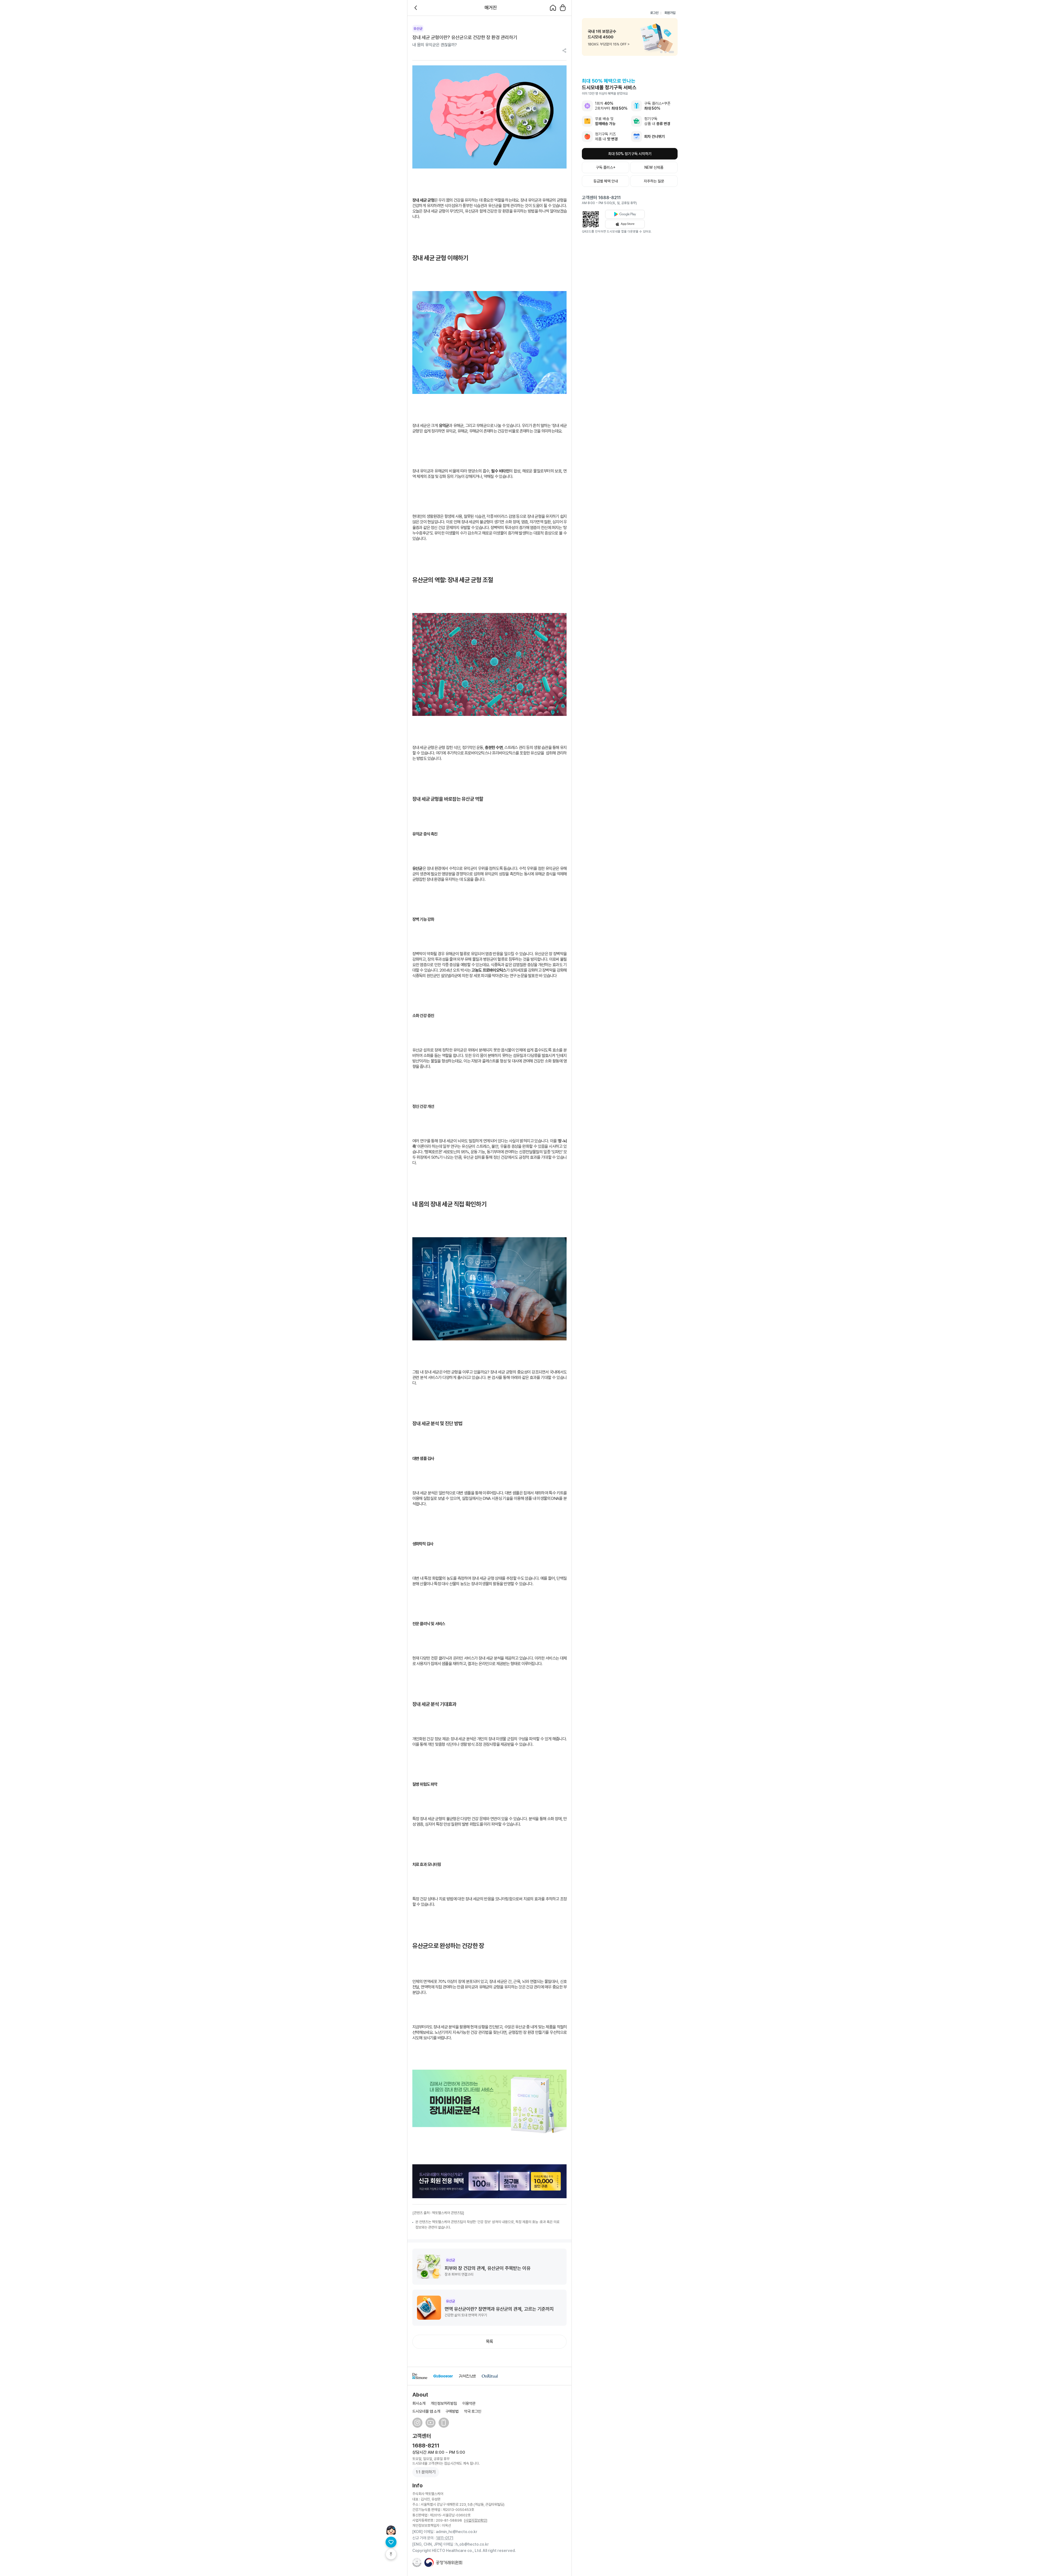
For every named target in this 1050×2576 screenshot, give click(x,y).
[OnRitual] (490, 2376)
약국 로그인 (473, 2411)
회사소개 (419, 2403)
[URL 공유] (564, 51)
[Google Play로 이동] (625, 214)
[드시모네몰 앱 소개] (444, 2423)
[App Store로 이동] (625, 224)
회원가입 (670, 13)
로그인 (654, 13)
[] (476, 2520)
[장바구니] (562, 8)
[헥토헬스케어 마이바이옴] (490, 2102)
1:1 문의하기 (426, 2472)
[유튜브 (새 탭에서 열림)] (431, 2423)
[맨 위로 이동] (391, 2554)
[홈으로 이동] (553, 8)
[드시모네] (420, 2376)
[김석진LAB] (467, 2376)
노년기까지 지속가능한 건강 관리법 (461, 2032)
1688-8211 (426, 2446)
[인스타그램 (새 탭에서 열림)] (417, 2423)
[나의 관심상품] (391, 2542)
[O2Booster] (443, 2376)
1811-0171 (445, 2538)
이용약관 (469, 2403)
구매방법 (452, 2411)
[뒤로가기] (417, 8)
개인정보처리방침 (444, 2403)
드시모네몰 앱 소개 (426, 2411)
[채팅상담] (391, 2530)
